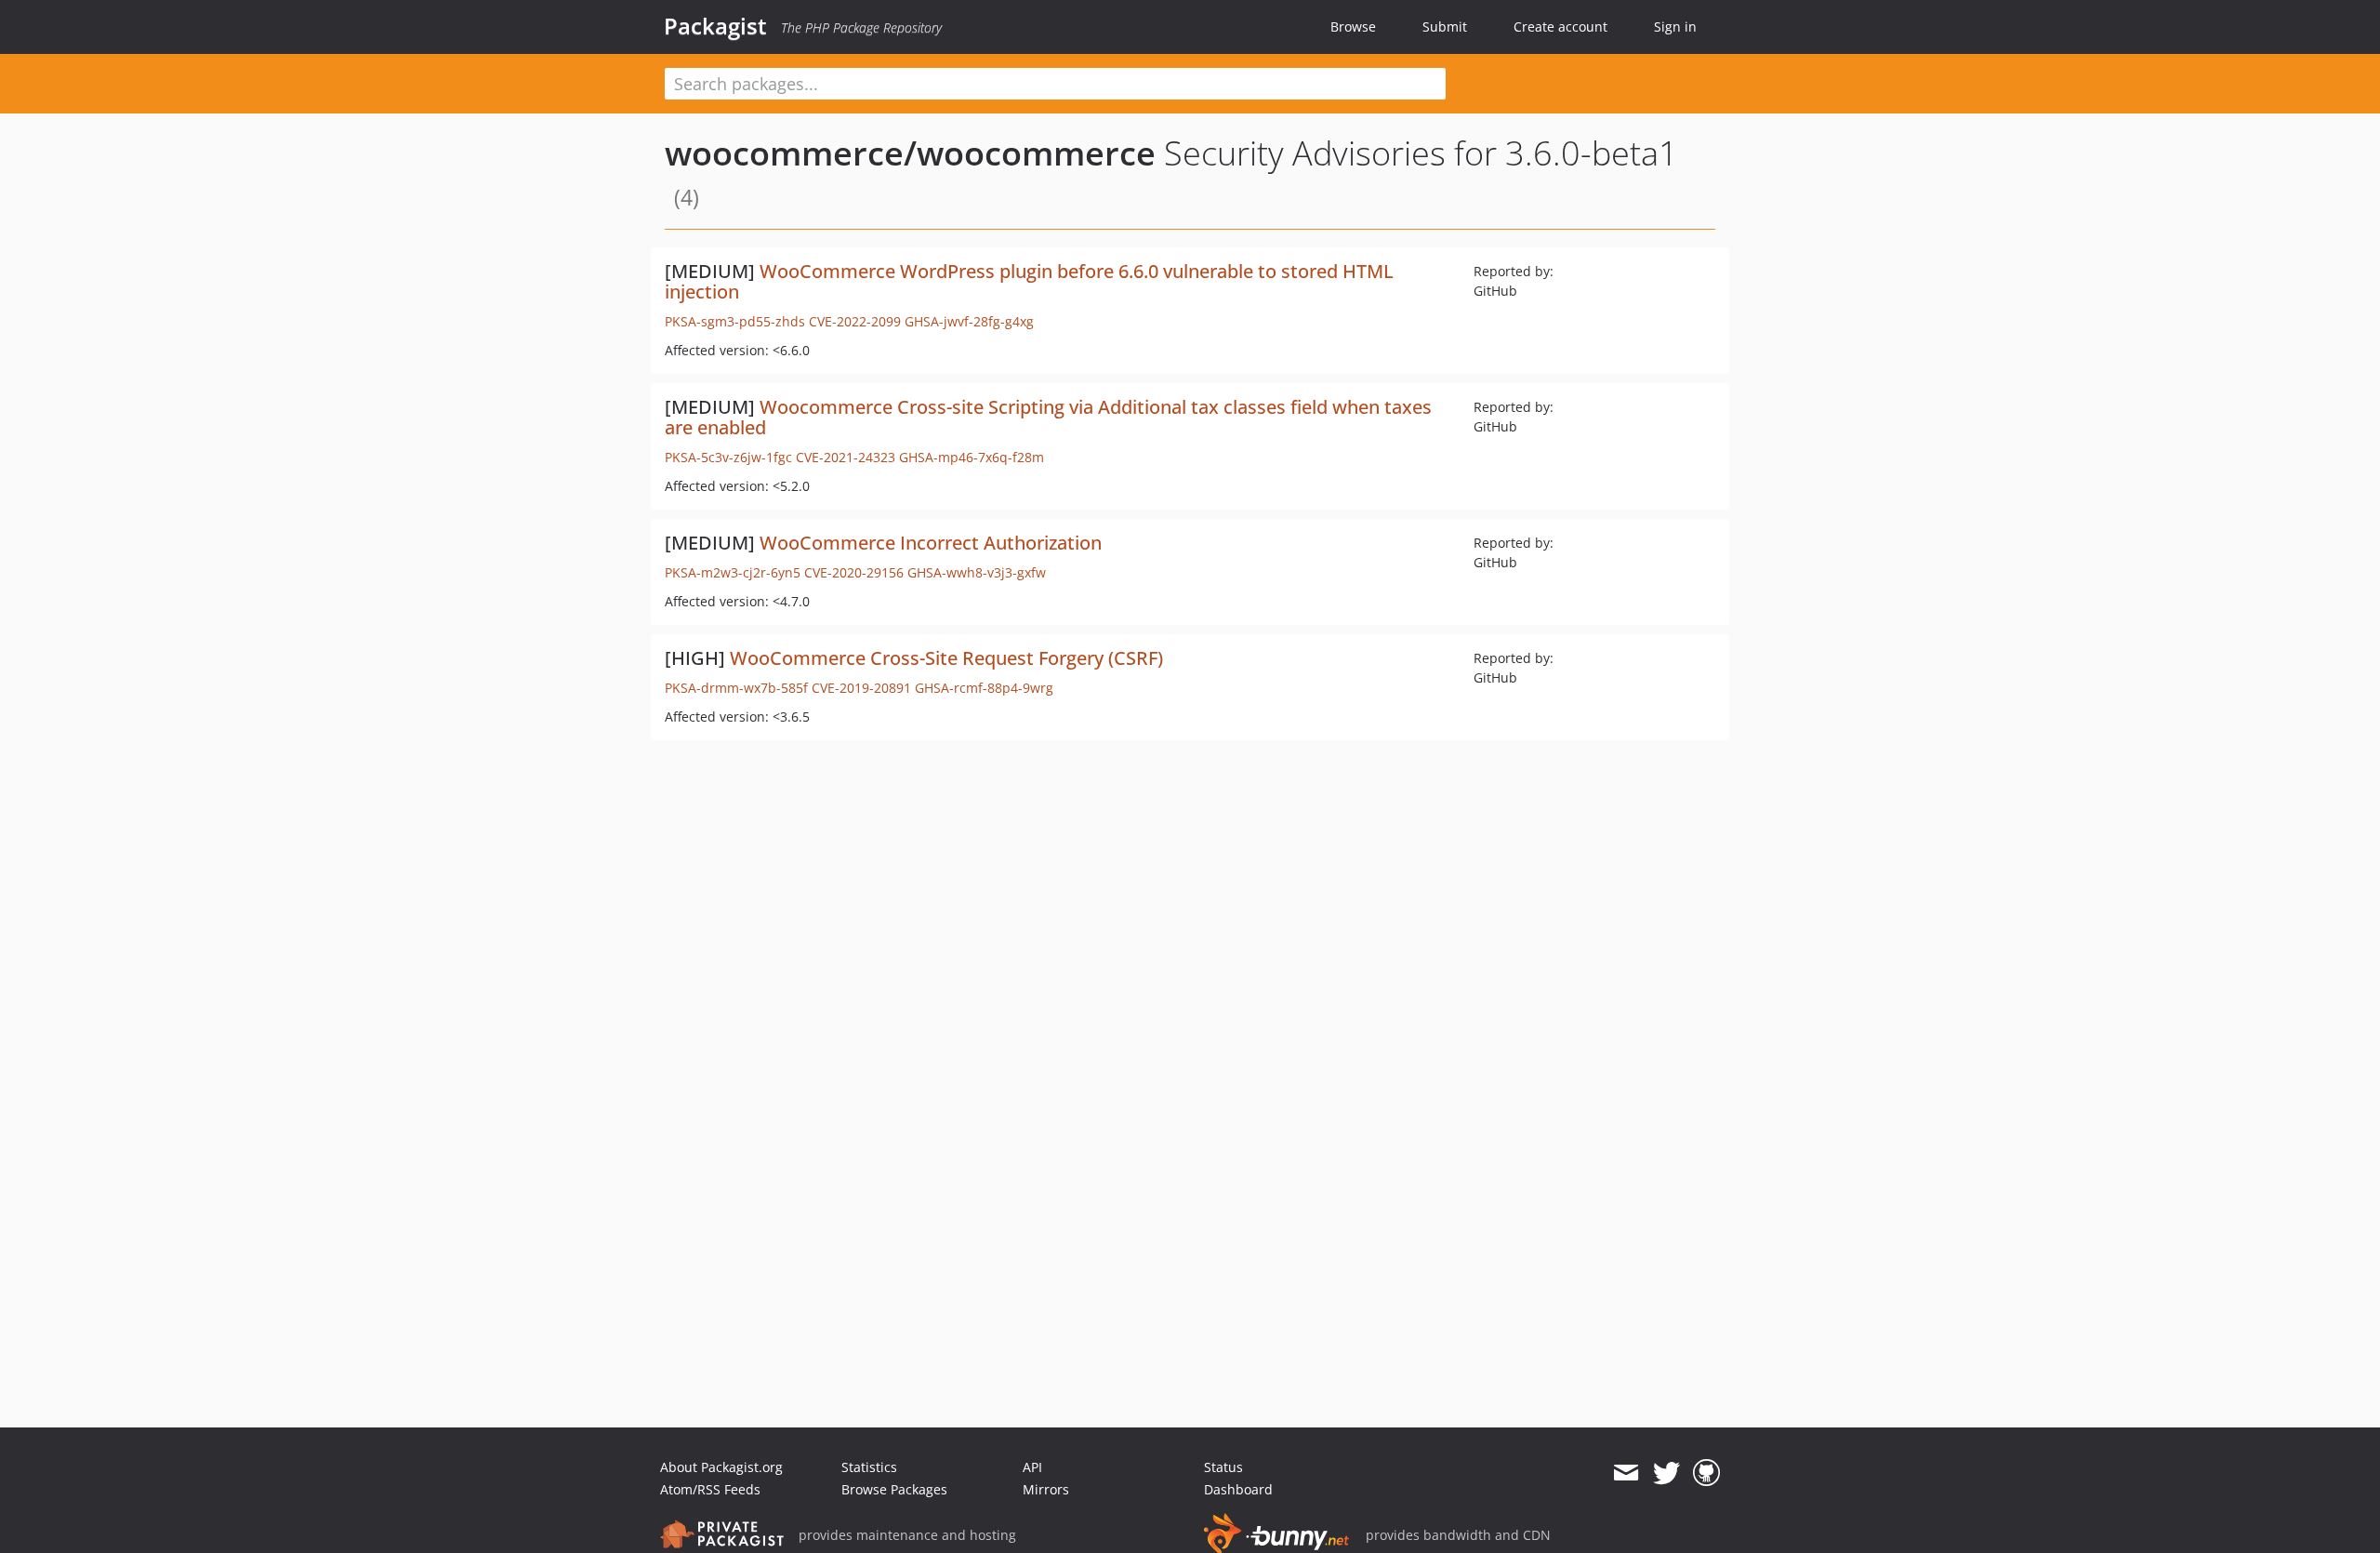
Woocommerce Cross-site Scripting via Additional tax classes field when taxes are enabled (1048, 417)
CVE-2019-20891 (861, 688)
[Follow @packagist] (1666, 1473)
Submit (1445, 27)
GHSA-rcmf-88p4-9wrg (984, 688)
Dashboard (1238, 1489)
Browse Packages (894, 1489)
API (1032, 1467)
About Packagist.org (721, 1467)
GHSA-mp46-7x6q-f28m (972, 457)
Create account (1560, 27)
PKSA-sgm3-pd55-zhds (735, 321)
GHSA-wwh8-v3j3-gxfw (977, 572)
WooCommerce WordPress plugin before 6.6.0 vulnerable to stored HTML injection (1029, 281)
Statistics (869, 1467)
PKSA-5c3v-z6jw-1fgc (728, 457)
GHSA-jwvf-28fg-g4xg (969, 321)
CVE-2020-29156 (854, 572)
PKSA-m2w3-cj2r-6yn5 (733, 572)
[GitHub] (1706, 1473)
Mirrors (1046, 1489)
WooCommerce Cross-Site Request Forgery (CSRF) (946, 658)
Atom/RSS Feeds (710, 1489)
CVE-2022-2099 (855, 321)
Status (1223, 1467)
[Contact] (1626, 1473)
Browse (1353, 27)
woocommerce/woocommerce (910, 153)
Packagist (715, 26)
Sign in (1675, 27)
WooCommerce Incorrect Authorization (931, 543)
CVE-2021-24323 (846, 457)
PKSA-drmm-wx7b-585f (736, 688)
